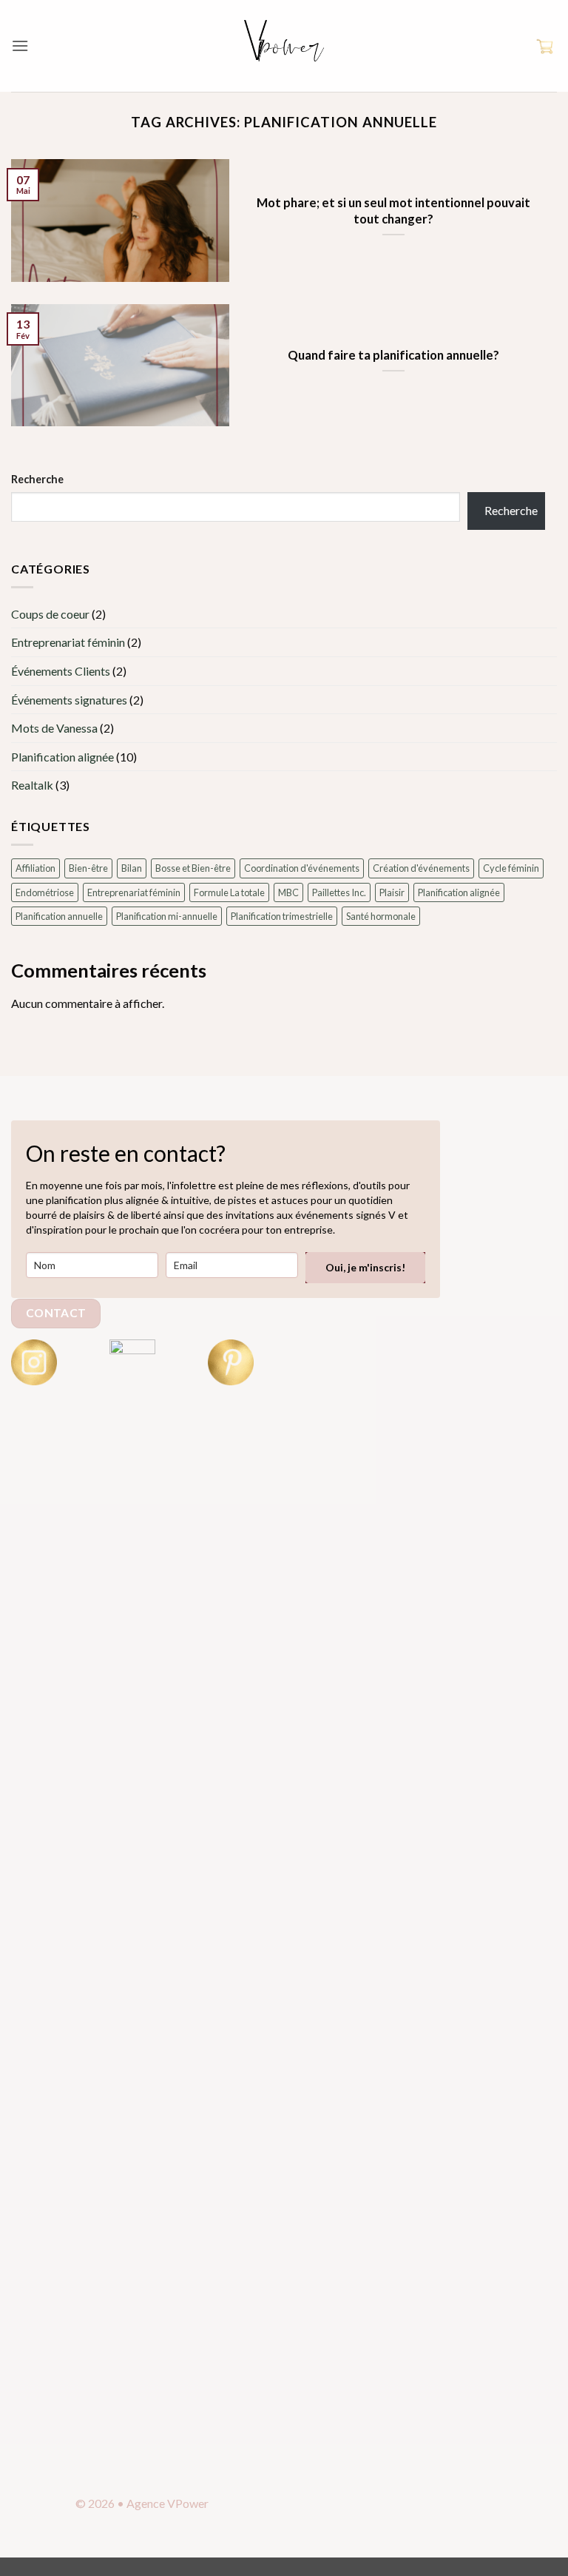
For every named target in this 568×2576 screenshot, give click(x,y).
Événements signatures (69, 700)
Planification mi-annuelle (167, 916)
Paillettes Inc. (339, 892)
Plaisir (392, 892)
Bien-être (88, 868)
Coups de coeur (50, 614)
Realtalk (32, 785)
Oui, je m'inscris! (365, 1267)
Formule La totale (229, 892)
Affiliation (35, 868)
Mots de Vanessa (54, 728)
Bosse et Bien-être (193, 868)
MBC (288, 892)
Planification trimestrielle (282, 916)
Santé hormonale (381, 916)
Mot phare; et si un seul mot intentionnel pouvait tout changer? (393, 211)
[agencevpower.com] (284, 46)
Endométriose (45, 892)
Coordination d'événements (302, 868)
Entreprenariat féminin (68, 642)
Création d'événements (421, 868)
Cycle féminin (511, 868)
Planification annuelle (59, 916)
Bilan (132, 868)
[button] (20, 46)
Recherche (37, 479)
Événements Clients (61, 671)
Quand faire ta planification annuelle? (393, 355)
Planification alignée (62, 757)
